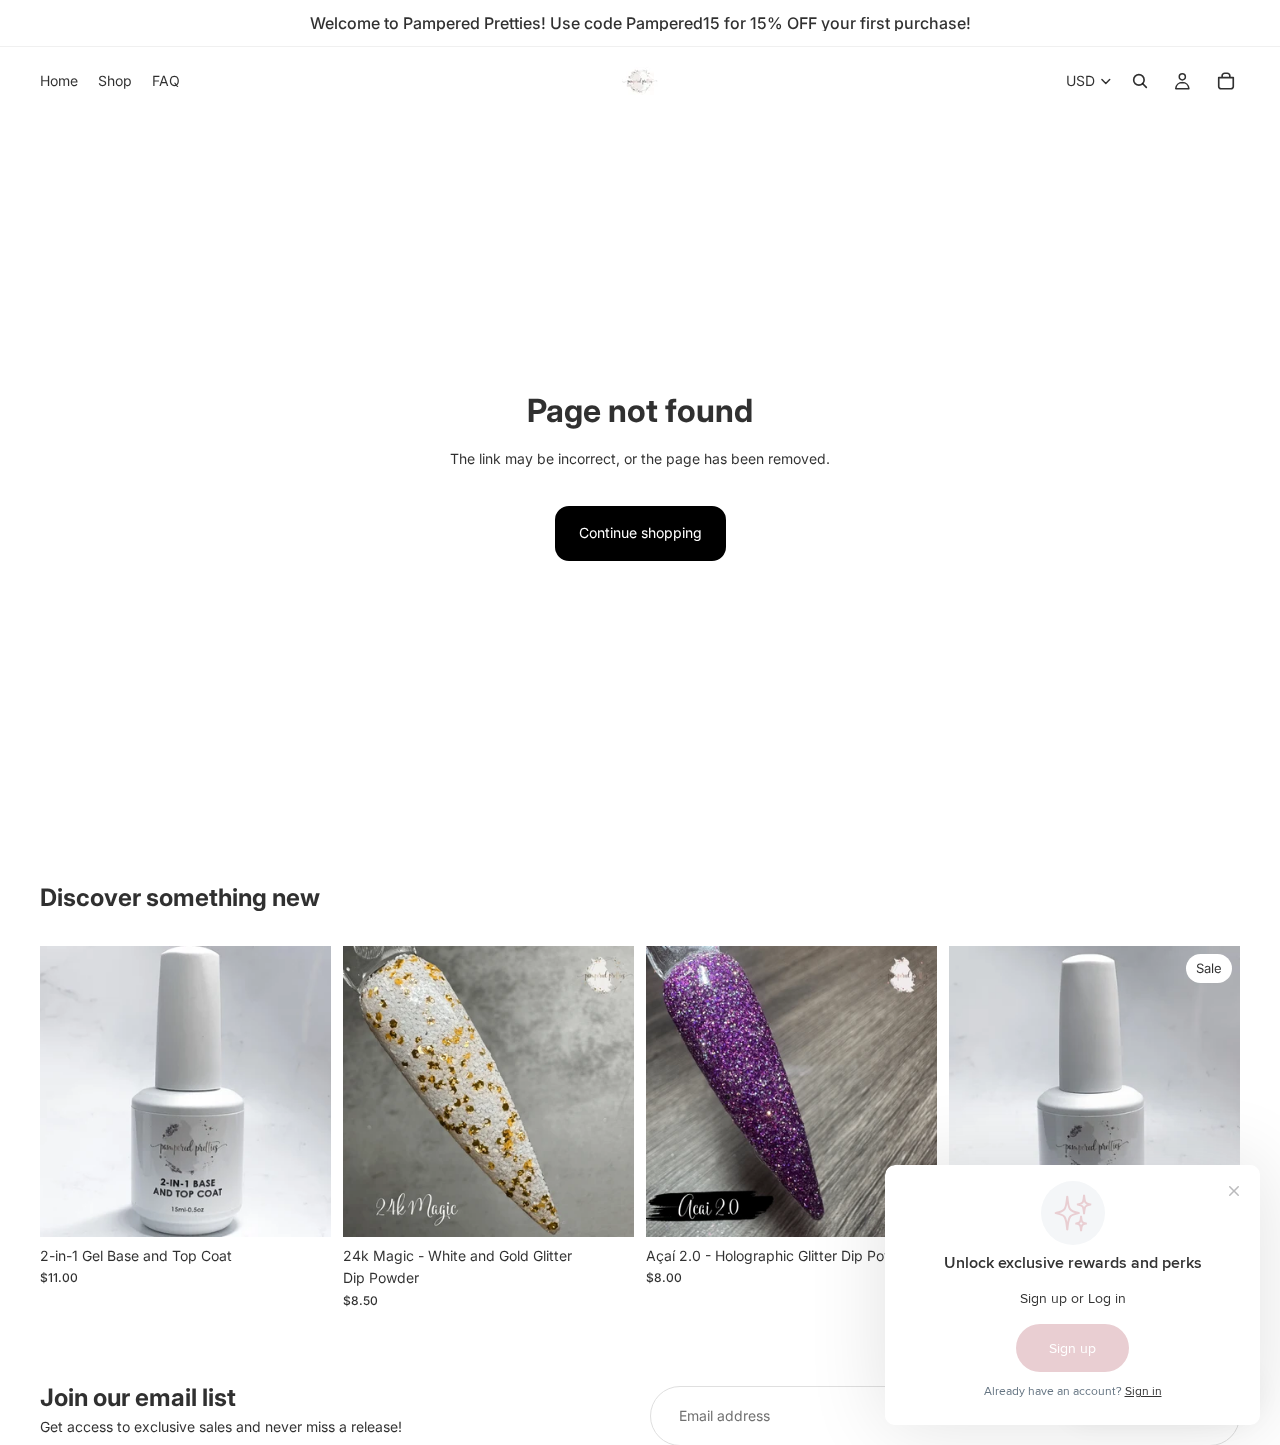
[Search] (1140, 81)
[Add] (300, 1206)
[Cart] (1226, 81)
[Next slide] (907, 1091)
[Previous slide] (676, 1091)
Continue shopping (640, 532)
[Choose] (603, 1206)
